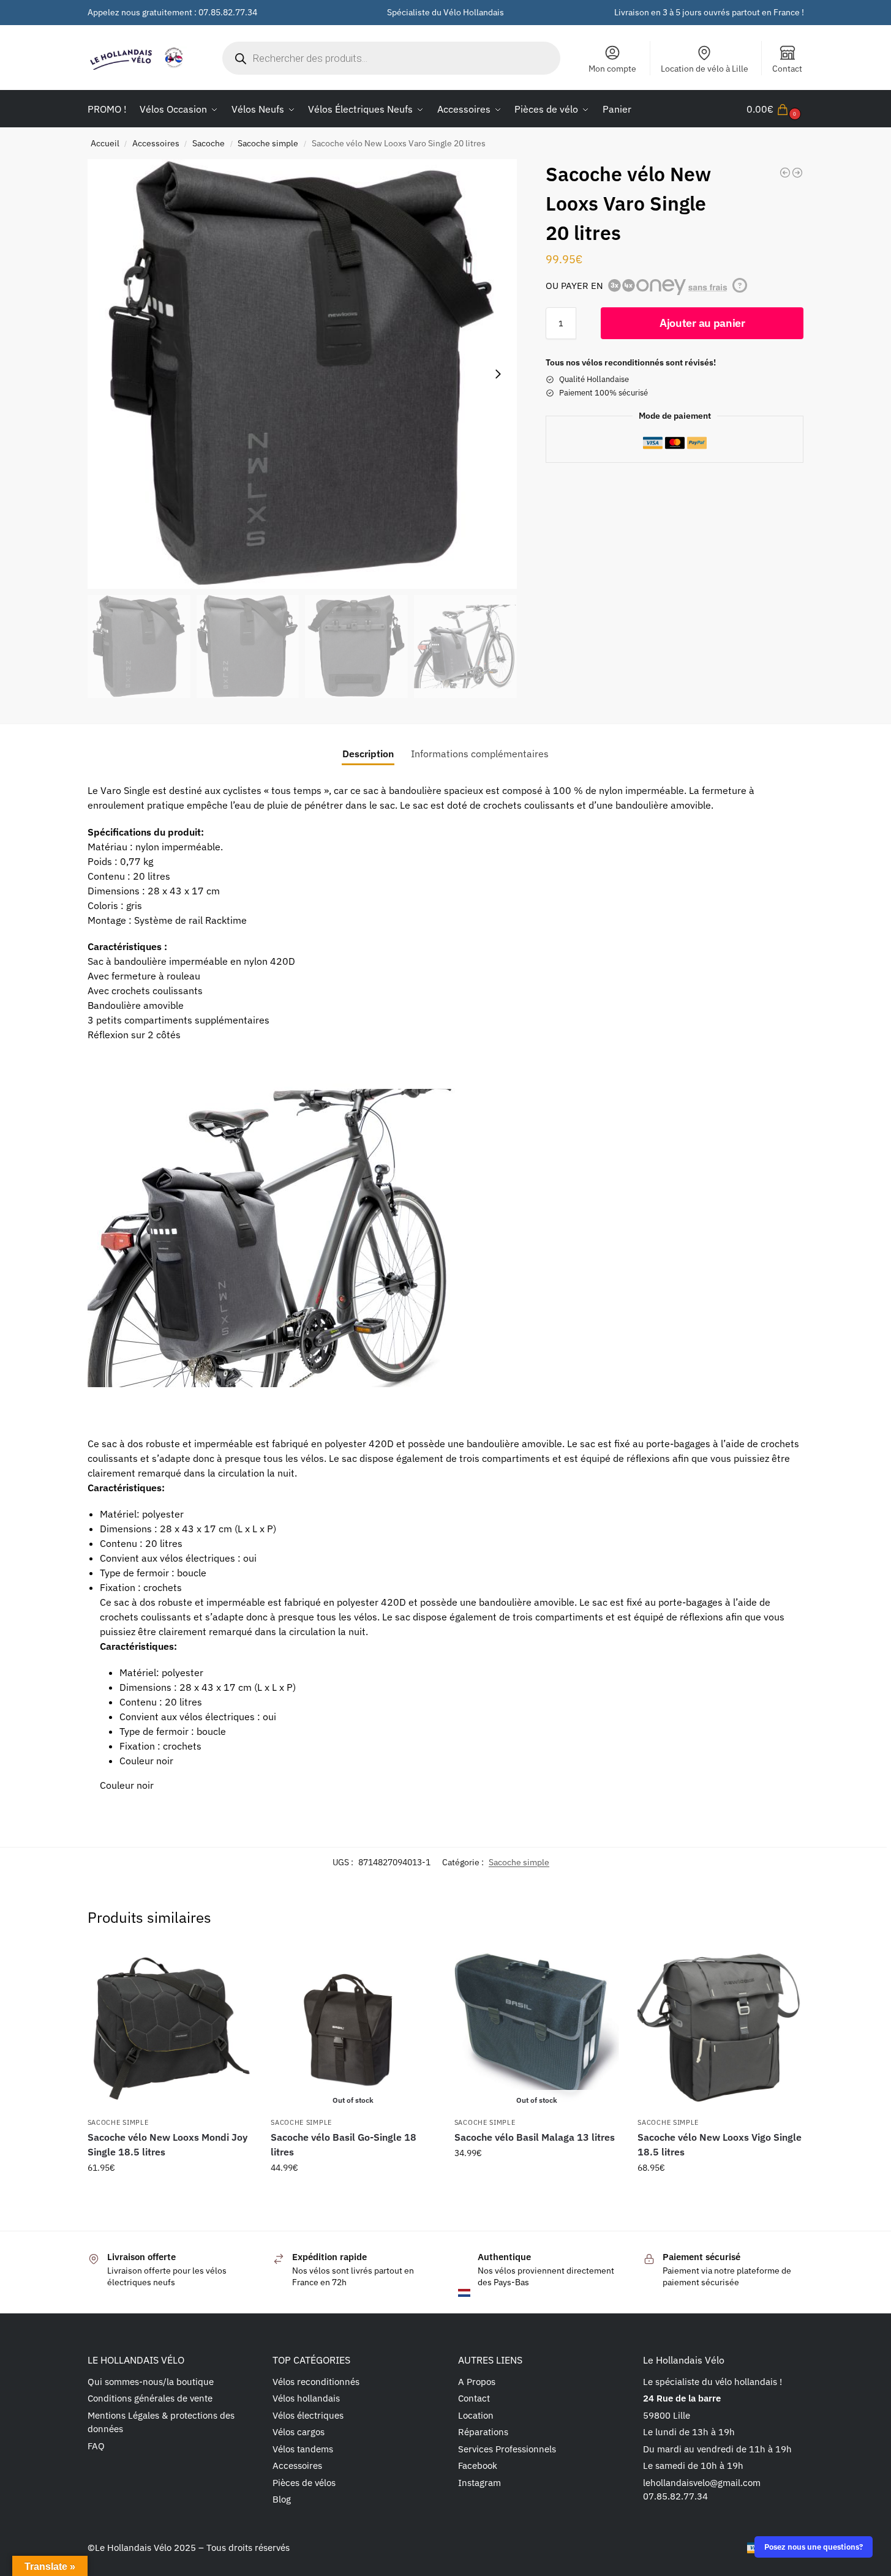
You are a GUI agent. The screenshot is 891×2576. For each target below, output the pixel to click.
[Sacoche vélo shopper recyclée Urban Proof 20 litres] (785, 173)
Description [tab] (368, 754)
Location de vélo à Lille (705, 69)
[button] (775, 109)
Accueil (105, 143)
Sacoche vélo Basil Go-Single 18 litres (344, 2144)
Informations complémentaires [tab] (480, 754)
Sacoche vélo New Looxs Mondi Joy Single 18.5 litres (167, 2144)
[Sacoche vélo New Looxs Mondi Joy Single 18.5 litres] (170, 2028)
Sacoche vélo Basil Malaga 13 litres (535, 2137)
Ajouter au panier (702, 323)
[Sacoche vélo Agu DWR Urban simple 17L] (797, 173)
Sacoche (209, 143)
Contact (787, 69)
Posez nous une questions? (814, 2547)
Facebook (478, 2466)
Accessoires (156, 143)
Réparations (483, 2432)
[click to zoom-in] (303, 374)
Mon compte (612, 69)
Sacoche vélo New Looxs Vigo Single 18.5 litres (720, 2144)
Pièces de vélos (304, 2483)
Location (476, 2415)
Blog (282, 2499)
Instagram (479, 2483)
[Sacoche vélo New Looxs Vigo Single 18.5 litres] (720, 2028)
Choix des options (170, 2200)
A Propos (477, 2382)
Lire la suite (353, 2194)
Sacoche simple (268, 143)
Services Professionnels (507, 2449)
